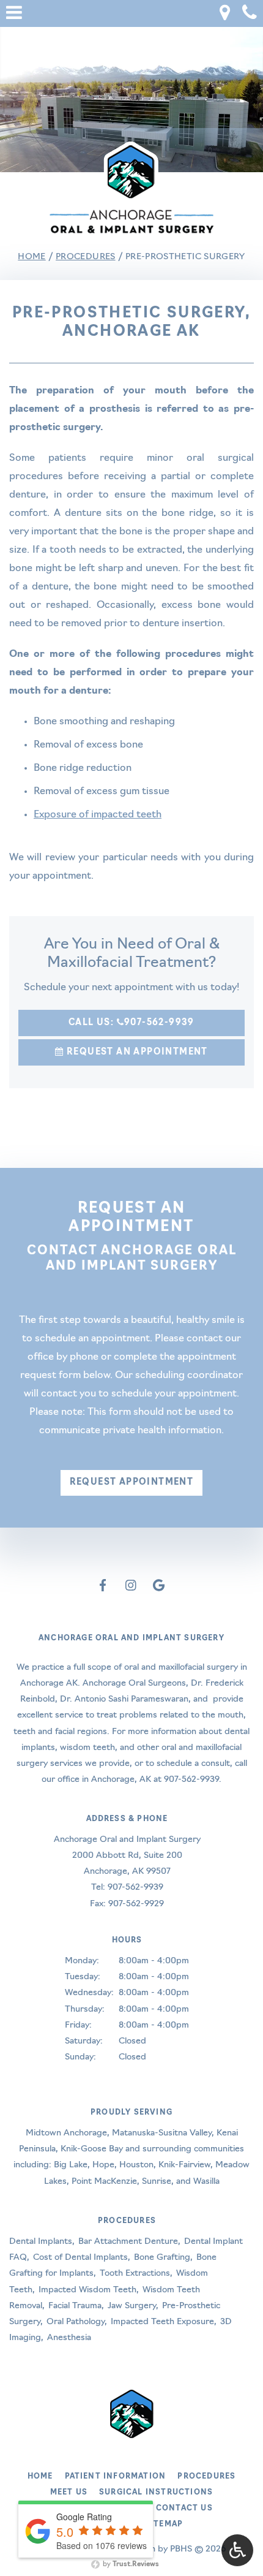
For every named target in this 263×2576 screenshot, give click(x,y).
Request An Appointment (136, 1052)
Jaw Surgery (132, 2306)
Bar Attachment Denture (128, 2242)
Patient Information (116, 2477)
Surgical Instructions (156, 2493)
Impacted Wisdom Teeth (87, 2290)
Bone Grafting (162, 2258)
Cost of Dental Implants (80, 2258)
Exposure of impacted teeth (98, 815)
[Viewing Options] (237, 2550)
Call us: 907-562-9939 (131, 1023)
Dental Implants (41, 2242)
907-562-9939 (191, 1780)
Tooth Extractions (135, 2274)
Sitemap (164, 2525)
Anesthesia (69, 2338)
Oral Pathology (76, 2322)
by (130, 2565)
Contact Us (184, 2509)
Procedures (86, 257)
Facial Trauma (75, 2306)
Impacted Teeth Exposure (162, 2322)
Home (31, 257)
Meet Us (69, 2493)
